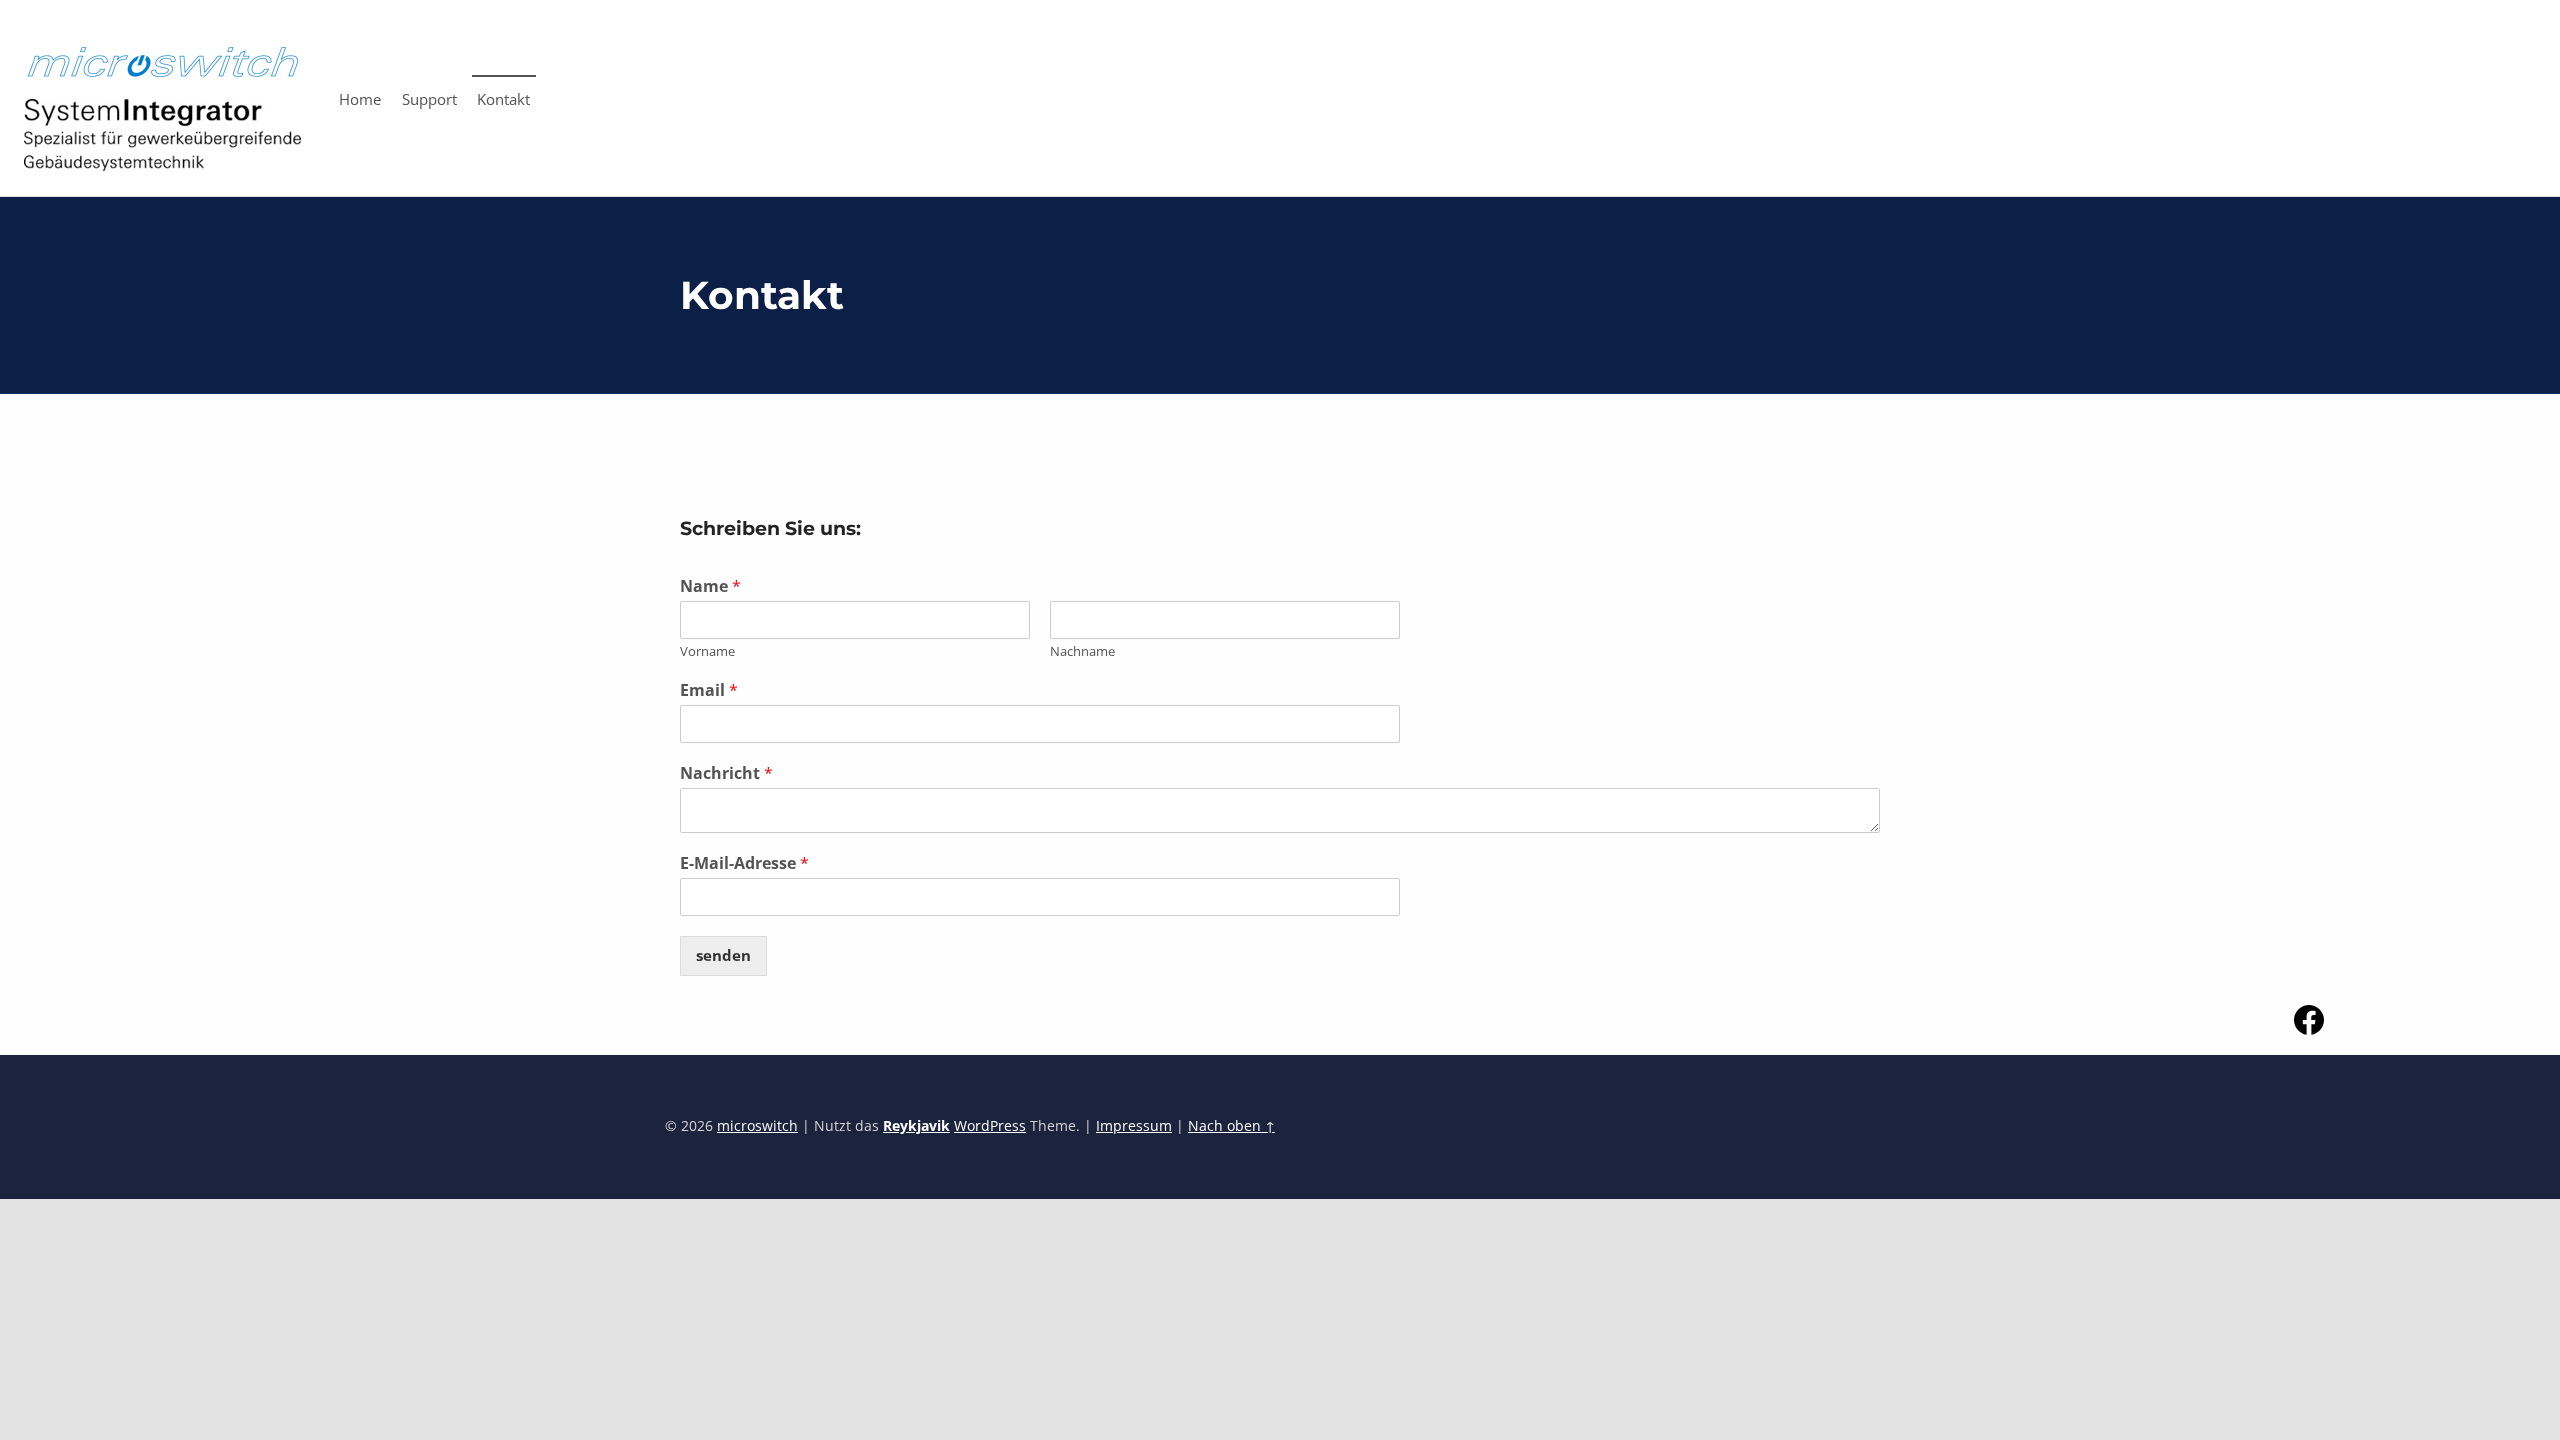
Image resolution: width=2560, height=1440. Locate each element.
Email (709, 690)
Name (710, 586)
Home (360, 99)
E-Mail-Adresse (744, 863)
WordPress (990, 1126)
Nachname (1082, 651)
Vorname (707, 651)
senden (723, 955)
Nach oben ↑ (1231, 1126)
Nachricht (726, 773)
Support (429, 99)
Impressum (1134, 1126)
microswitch (757, 1126)
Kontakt (503, 99)
